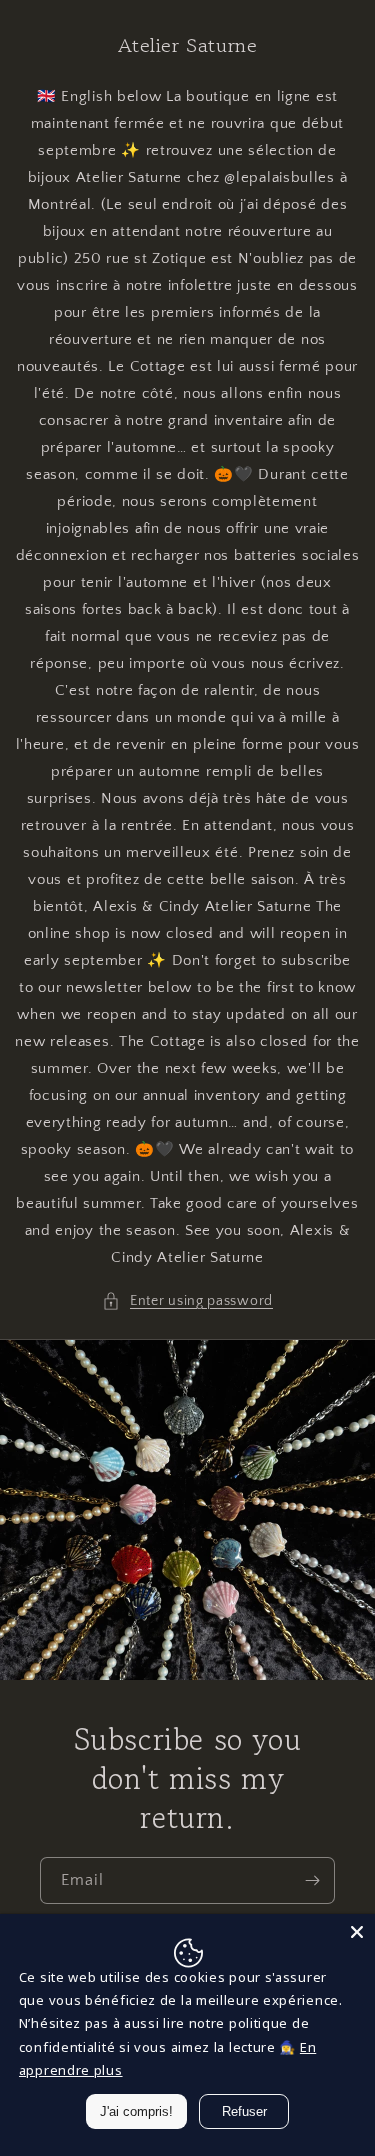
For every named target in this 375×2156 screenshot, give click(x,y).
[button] (187, 1301)
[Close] (357, 1932)
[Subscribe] (312, 1880)
